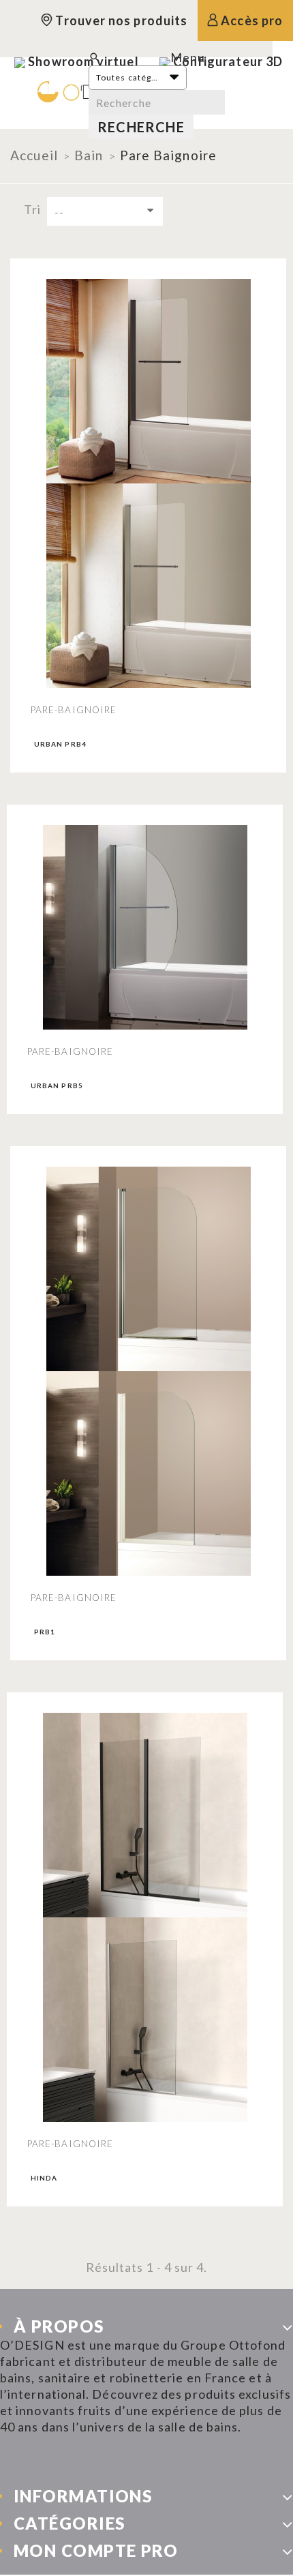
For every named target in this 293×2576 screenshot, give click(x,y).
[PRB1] (148, 1269)
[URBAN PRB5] (145, 927)
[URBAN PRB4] (148, 381)
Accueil (34, 155)
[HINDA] (145, 1815)
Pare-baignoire (74, 710)
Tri (32, 209)
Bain (89, 155)
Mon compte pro (96, 2550)
